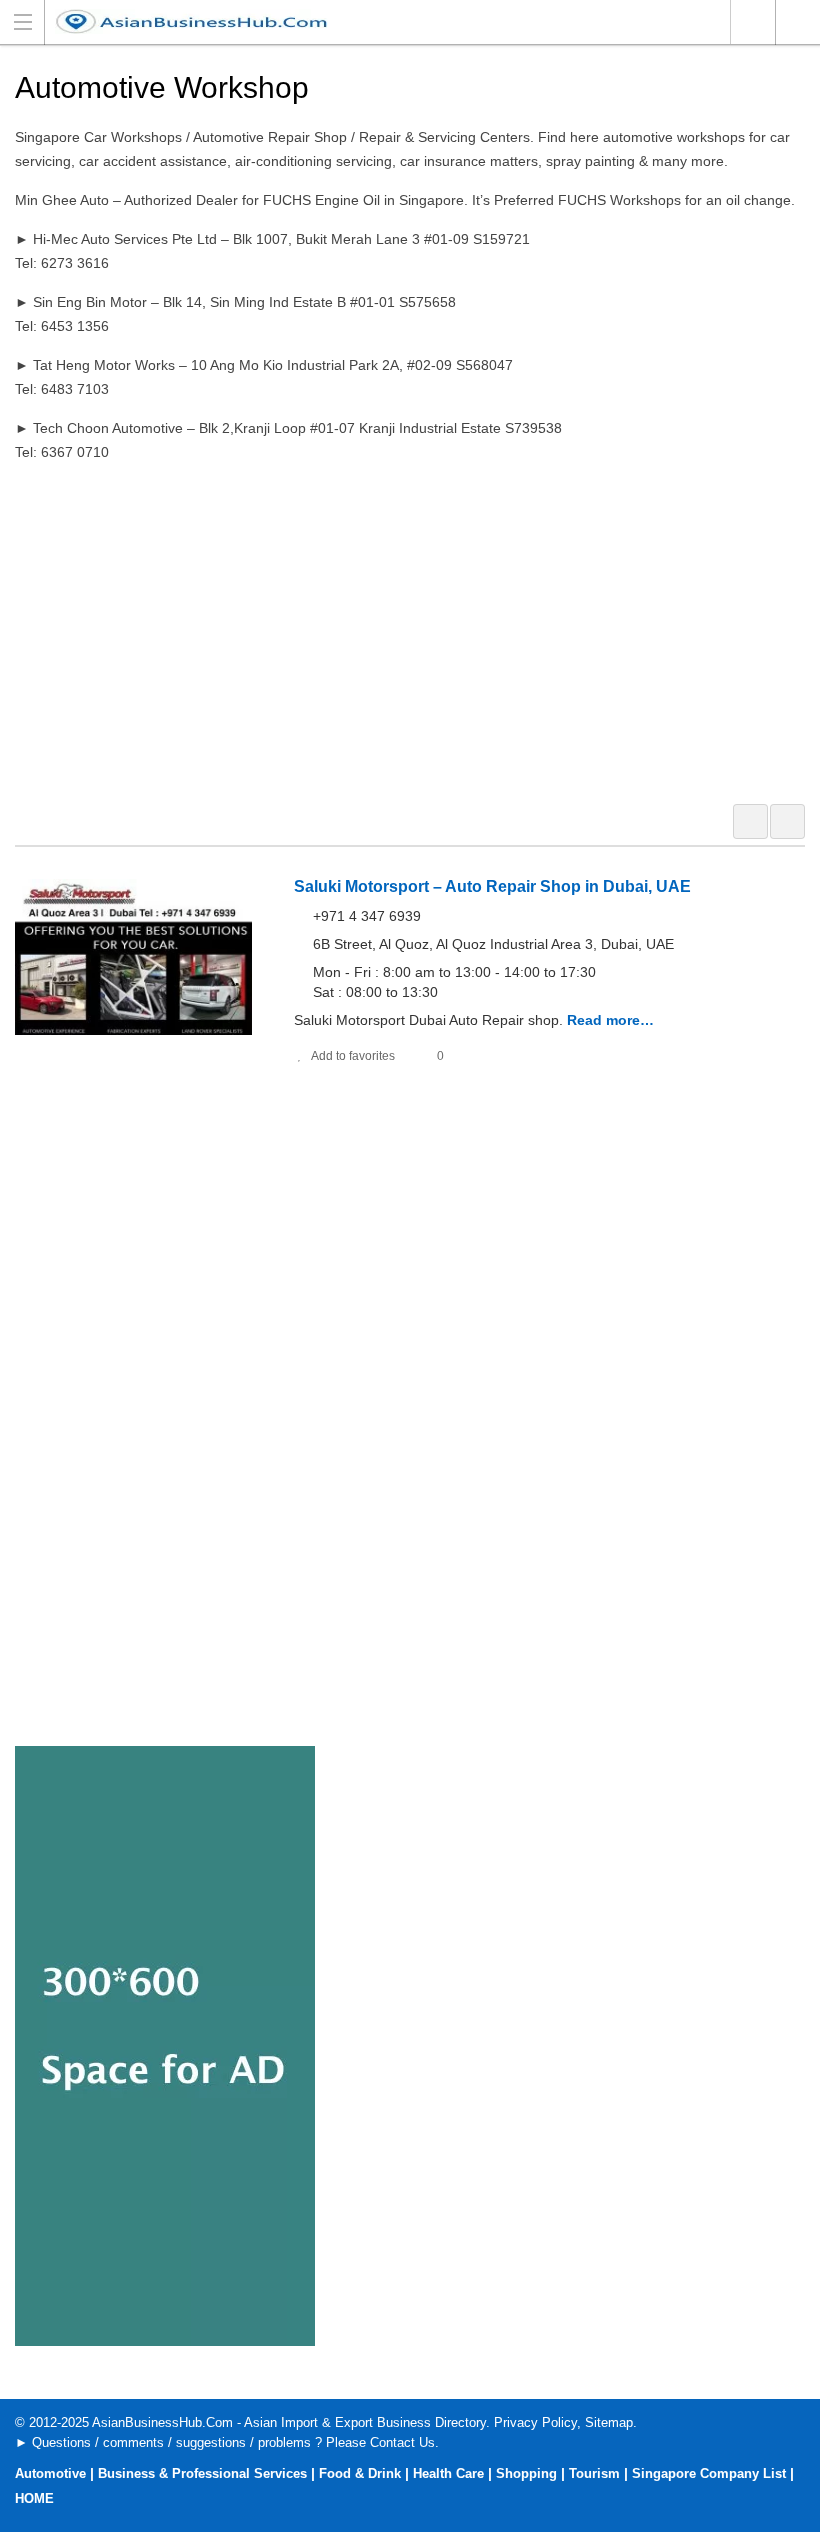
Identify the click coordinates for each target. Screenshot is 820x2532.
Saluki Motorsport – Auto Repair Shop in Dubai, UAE (492, 886)
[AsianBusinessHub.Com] (391, 21)
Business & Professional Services (202, 2473)
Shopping (526, 2473)
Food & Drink (360, 2473)
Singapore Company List (709, 2473)
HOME (34, 2498)
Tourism (594, 2473)
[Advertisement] (410, 630)
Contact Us (402, 2442)
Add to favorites (353, 1056)
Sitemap (609, 2422)
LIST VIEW (787, 821)
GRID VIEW (750, 821)
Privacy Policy (535, 2422)
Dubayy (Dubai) (752, 22)
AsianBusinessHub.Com (162, 2422)
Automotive (50, 2473)
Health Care (448, 2473)
